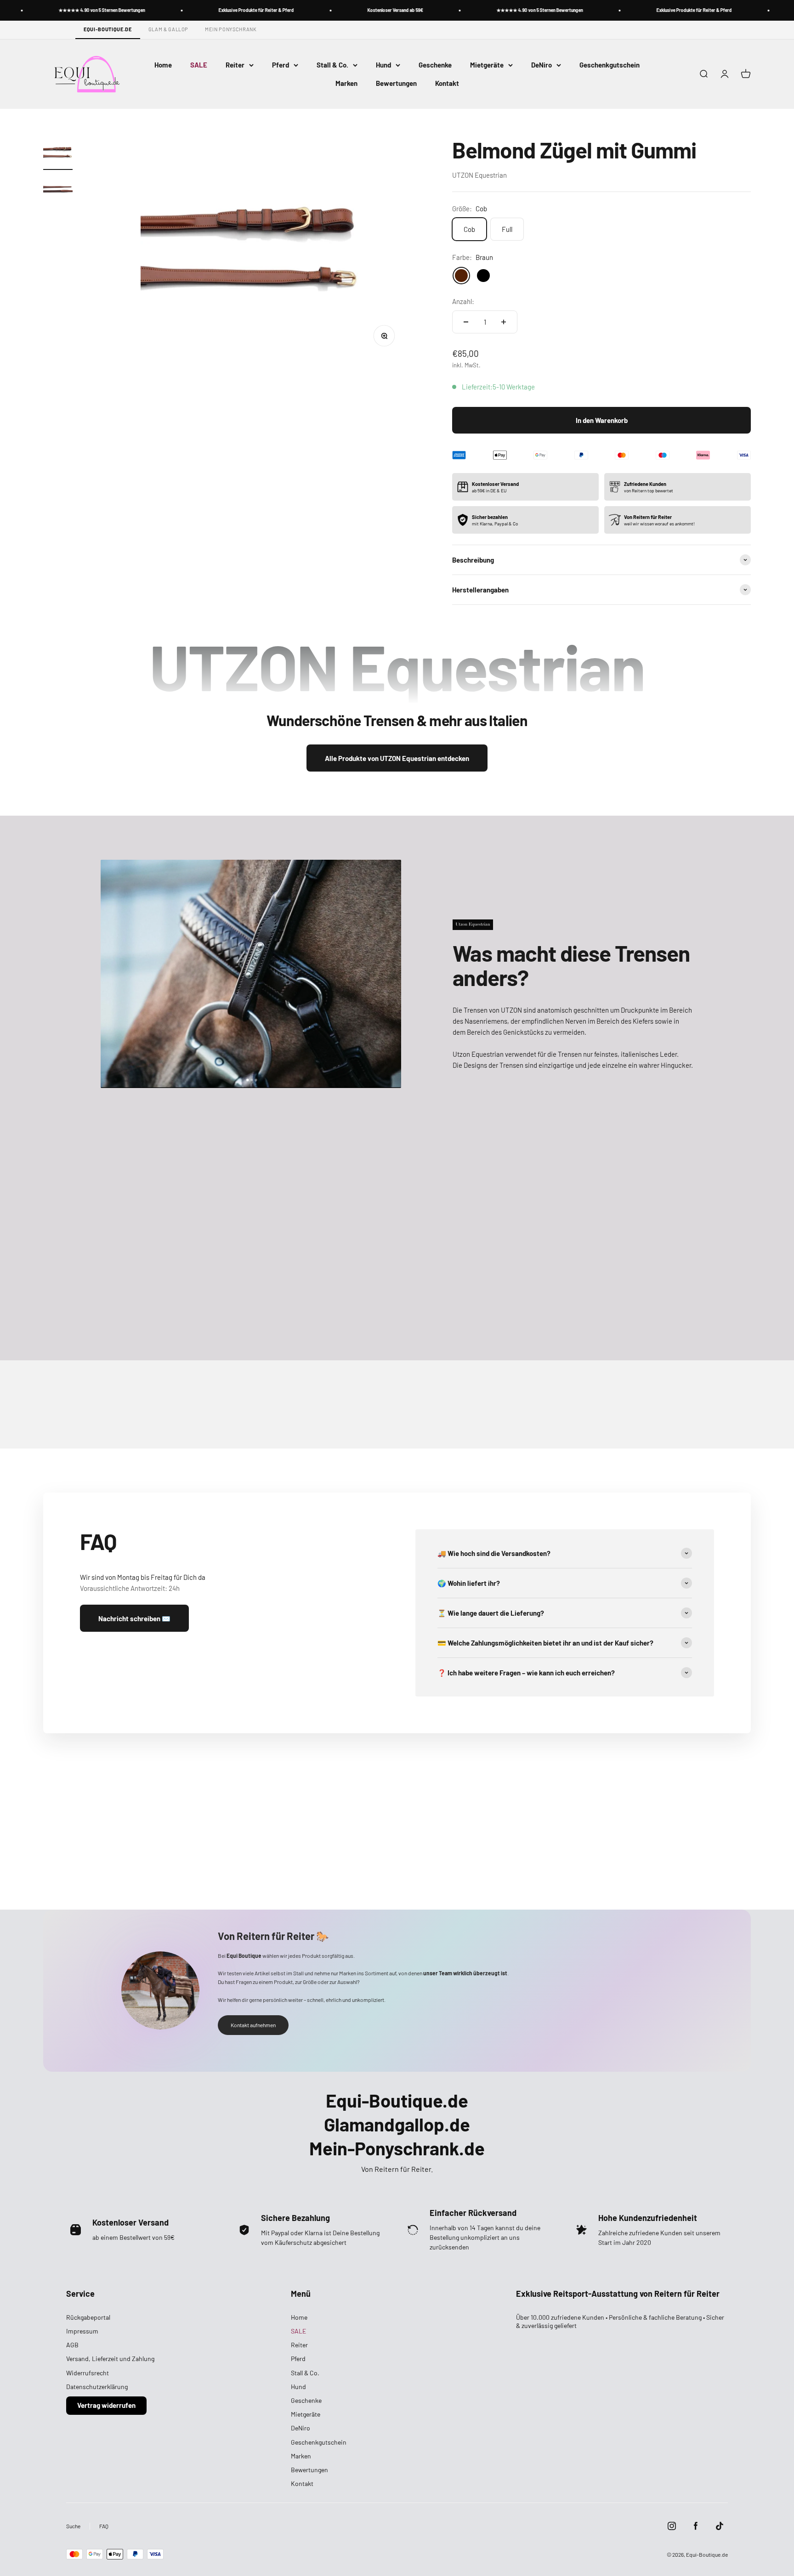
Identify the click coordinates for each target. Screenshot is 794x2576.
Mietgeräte (487, 65)
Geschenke (435, 65)
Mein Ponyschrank (231, 29)
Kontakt (447, 83)
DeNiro (542, 65)
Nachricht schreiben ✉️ (134, 1618)
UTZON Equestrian (479, 175)
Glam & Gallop (169, 29)
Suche (73, 2526)
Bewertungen (396, 83)
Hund (383, 65)
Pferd (281, 65)
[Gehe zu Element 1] (58, 154)
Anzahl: (463, 301)
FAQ (104, 2526)
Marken (346, 83)
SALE (199, 65)
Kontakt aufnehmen (253, 2025)
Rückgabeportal (88, 2317)
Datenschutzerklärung (97, 2387)
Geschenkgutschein (610, 65)
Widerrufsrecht (88, 2373)
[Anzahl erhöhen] (504, 322)
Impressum (82, 2331)
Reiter (235, 65)
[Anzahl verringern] (466, 322)
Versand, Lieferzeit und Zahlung (110, 2359)
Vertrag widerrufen (106, 2405)
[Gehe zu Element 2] (58, 191)
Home (163, 65)
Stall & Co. (332, 65)
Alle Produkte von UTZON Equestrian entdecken (397, 758)
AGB (72, 2345)
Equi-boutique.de (108, 29)
